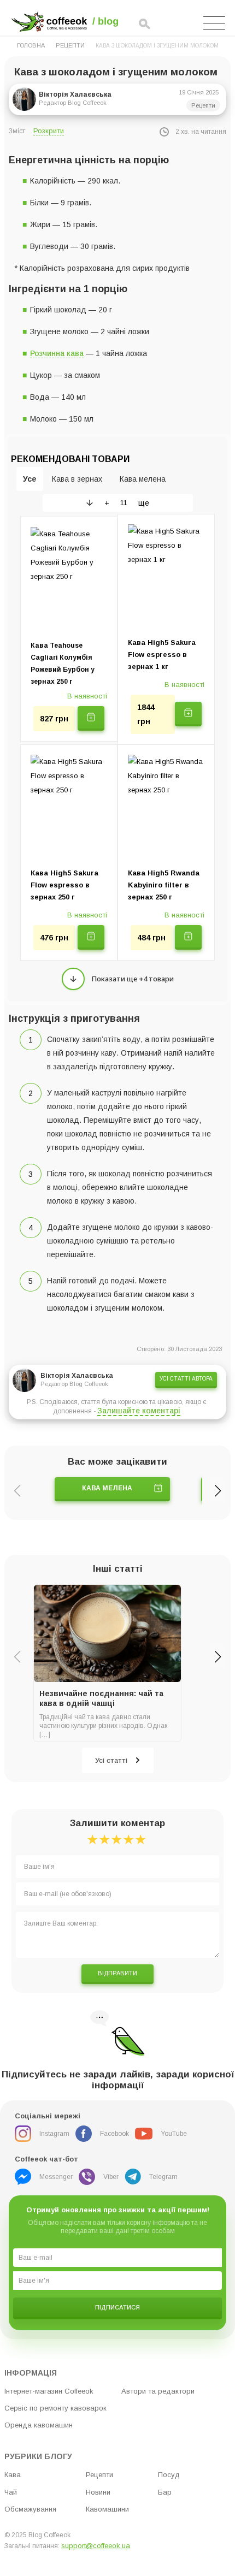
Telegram (163, 2177)
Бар (165, 2492)
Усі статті (111, 1760)
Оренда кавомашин (39, 2425)
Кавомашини (107, 2509)
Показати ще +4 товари (133, 979)
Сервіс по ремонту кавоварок (55, 2408)
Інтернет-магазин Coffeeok (49, 2391)
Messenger (56, 2177)
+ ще (127, 503)
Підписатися (117, 2307)
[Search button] (145, 25)
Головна (31, 45)
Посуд (169, 2475)
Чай (11, 2492)
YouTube (174, 2134)
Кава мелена (107, 1488)
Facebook (114, 2134)
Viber (111, 2177)
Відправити (117, 1973)
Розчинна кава (57, 353)
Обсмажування (30, 2509)
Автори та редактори (158, 2391)
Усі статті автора (186, 1379)
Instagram (54, 2134)
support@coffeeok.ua (96, 2546)
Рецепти (70, 45)
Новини (98, 2492)
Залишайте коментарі (139, 1411)
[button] (218, 1491)
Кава (13, 2475)
